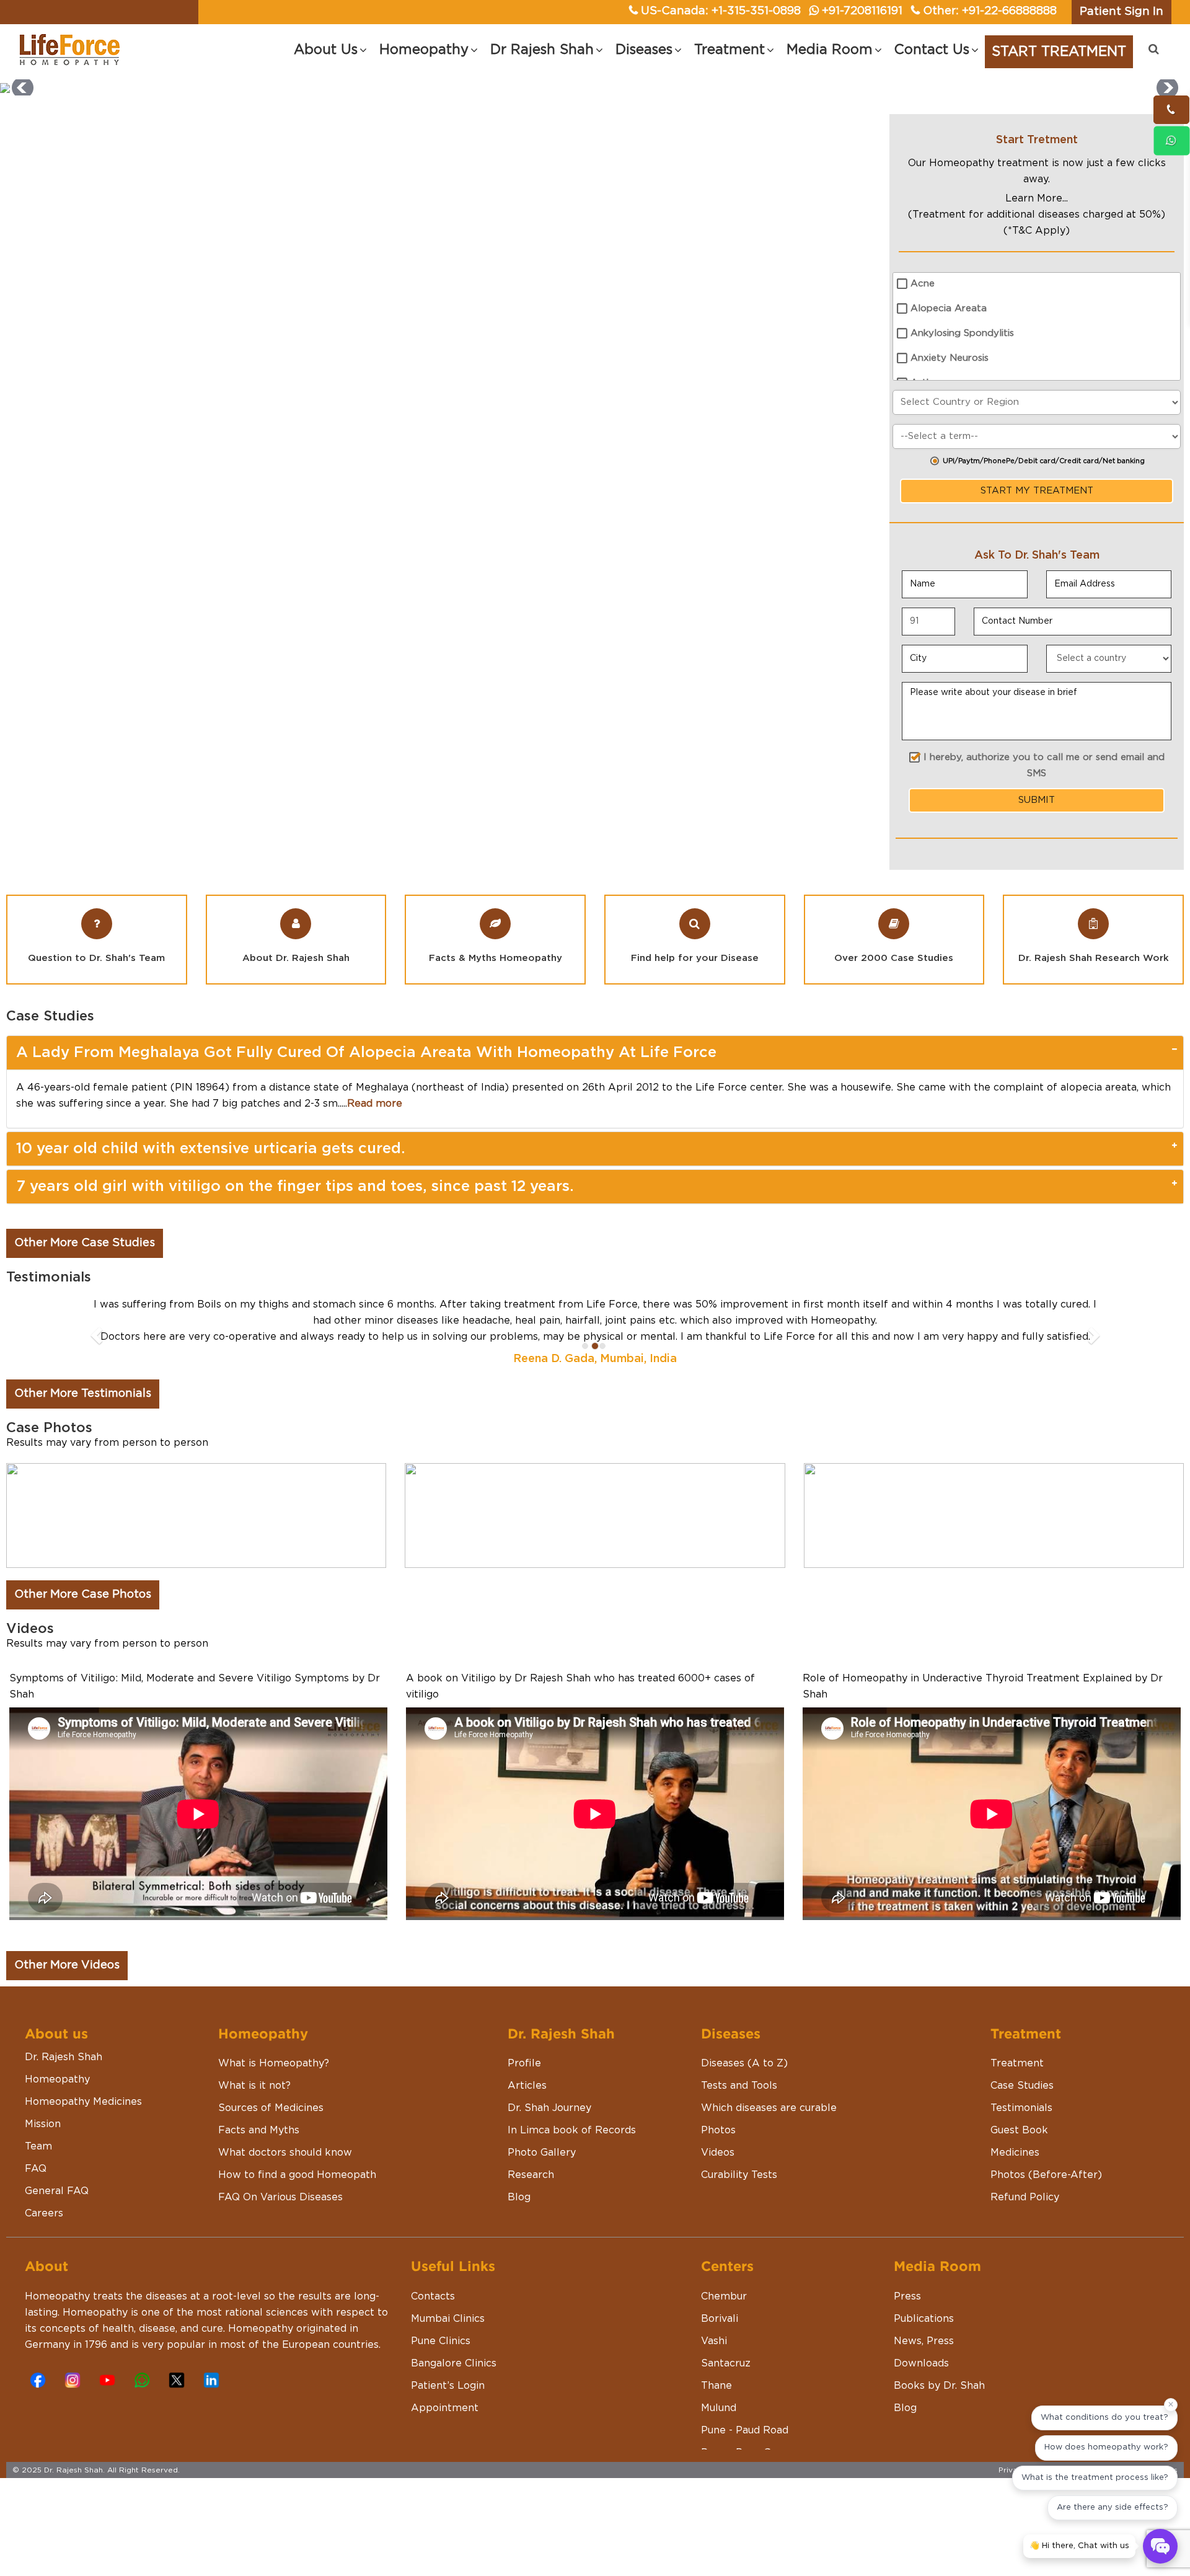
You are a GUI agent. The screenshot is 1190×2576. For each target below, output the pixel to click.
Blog (519, 2229)
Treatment (1017, 2096)
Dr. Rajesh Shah (64, 2089)
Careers (44, 2246)
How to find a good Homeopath (297, 2207)
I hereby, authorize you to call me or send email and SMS (1044, 765)
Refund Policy (1025, 2229)
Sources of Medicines (271, 2140)
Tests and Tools (739, 2118)
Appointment (445, 2440)
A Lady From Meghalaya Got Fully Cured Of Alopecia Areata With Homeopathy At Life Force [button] (366, 1053)
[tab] (595, 1053)
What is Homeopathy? (274, 2096)
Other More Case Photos (83, 1627)
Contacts (433, 2329)
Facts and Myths (259, 2162)
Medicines (1015, 2185)
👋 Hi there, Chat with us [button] (1079, 2546)
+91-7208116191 (862, 11)
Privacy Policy (1025, 2502)
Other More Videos (67, 1998)
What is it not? (254, 2118)
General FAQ (57, 2223)
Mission (43, 2156)
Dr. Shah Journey (549, 2140)
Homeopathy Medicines (83, 2134)
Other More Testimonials (83, 1426)
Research (531, 2207)
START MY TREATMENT (1037, 491)
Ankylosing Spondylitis (962, 333)
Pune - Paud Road (745, 2463)
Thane (716, 2418)
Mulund (719, 2440)
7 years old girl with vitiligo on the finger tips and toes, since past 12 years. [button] (295, 1187)
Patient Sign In (1122, 12)
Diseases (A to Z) (744, 2096)
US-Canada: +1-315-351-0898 (721, 11)
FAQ (36, 2201)
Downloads (921, 2396)
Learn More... (1037, 198)
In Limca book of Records (572, 2162)
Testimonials (1021, 2140)
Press (907, 2329)
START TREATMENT (1059, 51)
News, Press (924, 2373)
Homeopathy (57, 2112)
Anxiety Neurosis (950, 358)
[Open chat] (1160, 2546)
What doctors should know (285, 2185)
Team (38, 2179)
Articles (527, 2118)
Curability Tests (739, 2207)
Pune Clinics (441, 2373)
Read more (375, 1104)
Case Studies (1022, 2118)
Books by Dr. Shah (939, 2418)
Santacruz (726, 2396)
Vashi (714, 2373)
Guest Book (1019, 2162)
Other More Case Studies (85, 1243)
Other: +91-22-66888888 (990, 11)
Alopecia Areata (949, 308)
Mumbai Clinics (448, 2351)
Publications (924, 2351)
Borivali (720, 2351)
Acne (923, 284)
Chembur (724, 2329)
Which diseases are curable (769, 2140)
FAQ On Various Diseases (280, 2229)
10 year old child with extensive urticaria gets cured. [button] (211, 1149)
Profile (524, 2096)
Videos (718, 2185)
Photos (718, 2162)
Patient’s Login (448, 2418)
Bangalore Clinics (454, 2396)
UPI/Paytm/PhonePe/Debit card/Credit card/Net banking (1044, 461)
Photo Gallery (542, 2185)
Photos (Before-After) (1046, 2207)
